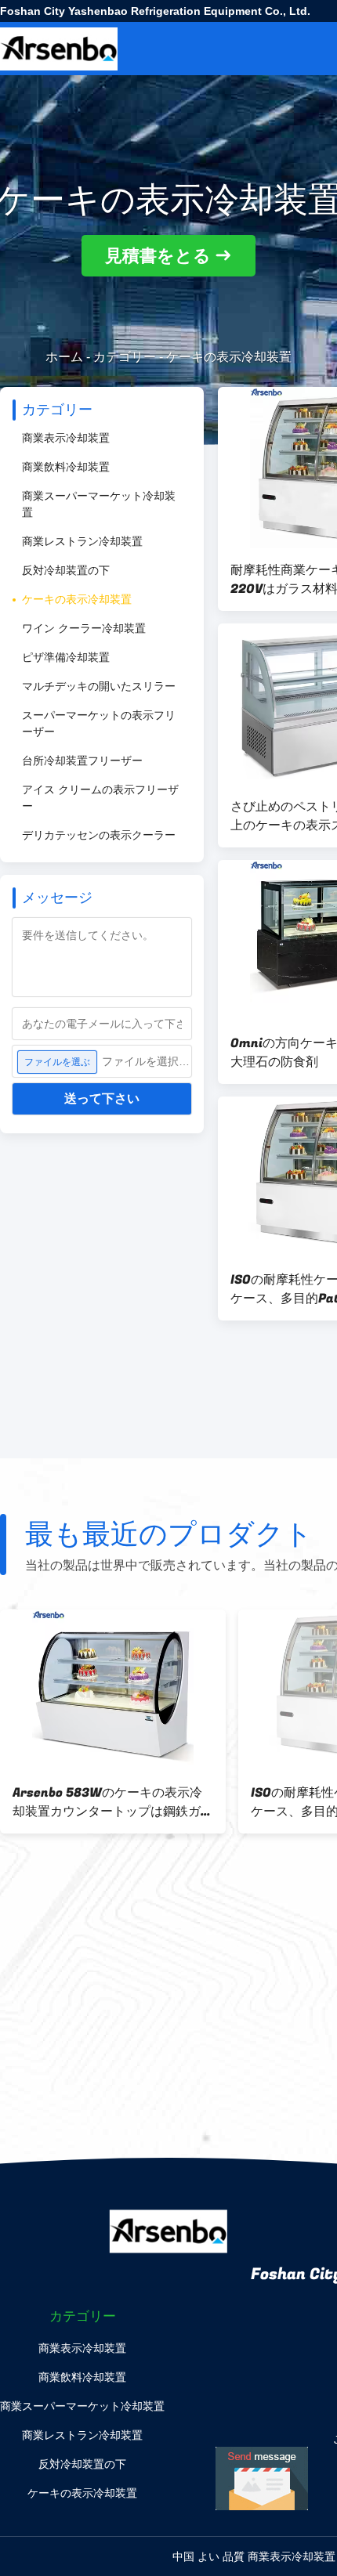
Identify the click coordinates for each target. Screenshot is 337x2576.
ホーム (64, 357)
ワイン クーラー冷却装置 (84, 628)
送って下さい (102, 1098)
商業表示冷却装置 (66, 438)
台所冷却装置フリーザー (82, 761)
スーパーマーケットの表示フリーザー (99, 723)
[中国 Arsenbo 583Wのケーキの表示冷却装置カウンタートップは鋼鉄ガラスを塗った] (113, 1690)
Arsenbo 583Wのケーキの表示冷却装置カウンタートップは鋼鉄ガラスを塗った (113, 1802)
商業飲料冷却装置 (66, 467)
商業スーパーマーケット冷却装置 (99, 504)
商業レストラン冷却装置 (82, 541)
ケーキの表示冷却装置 (77, 599)
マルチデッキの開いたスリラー (99, 686)
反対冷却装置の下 (66, 570)
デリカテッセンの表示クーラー (99, 835)
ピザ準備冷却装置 (66, 657)
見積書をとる (158, 256)
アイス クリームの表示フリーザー (100, 798)
